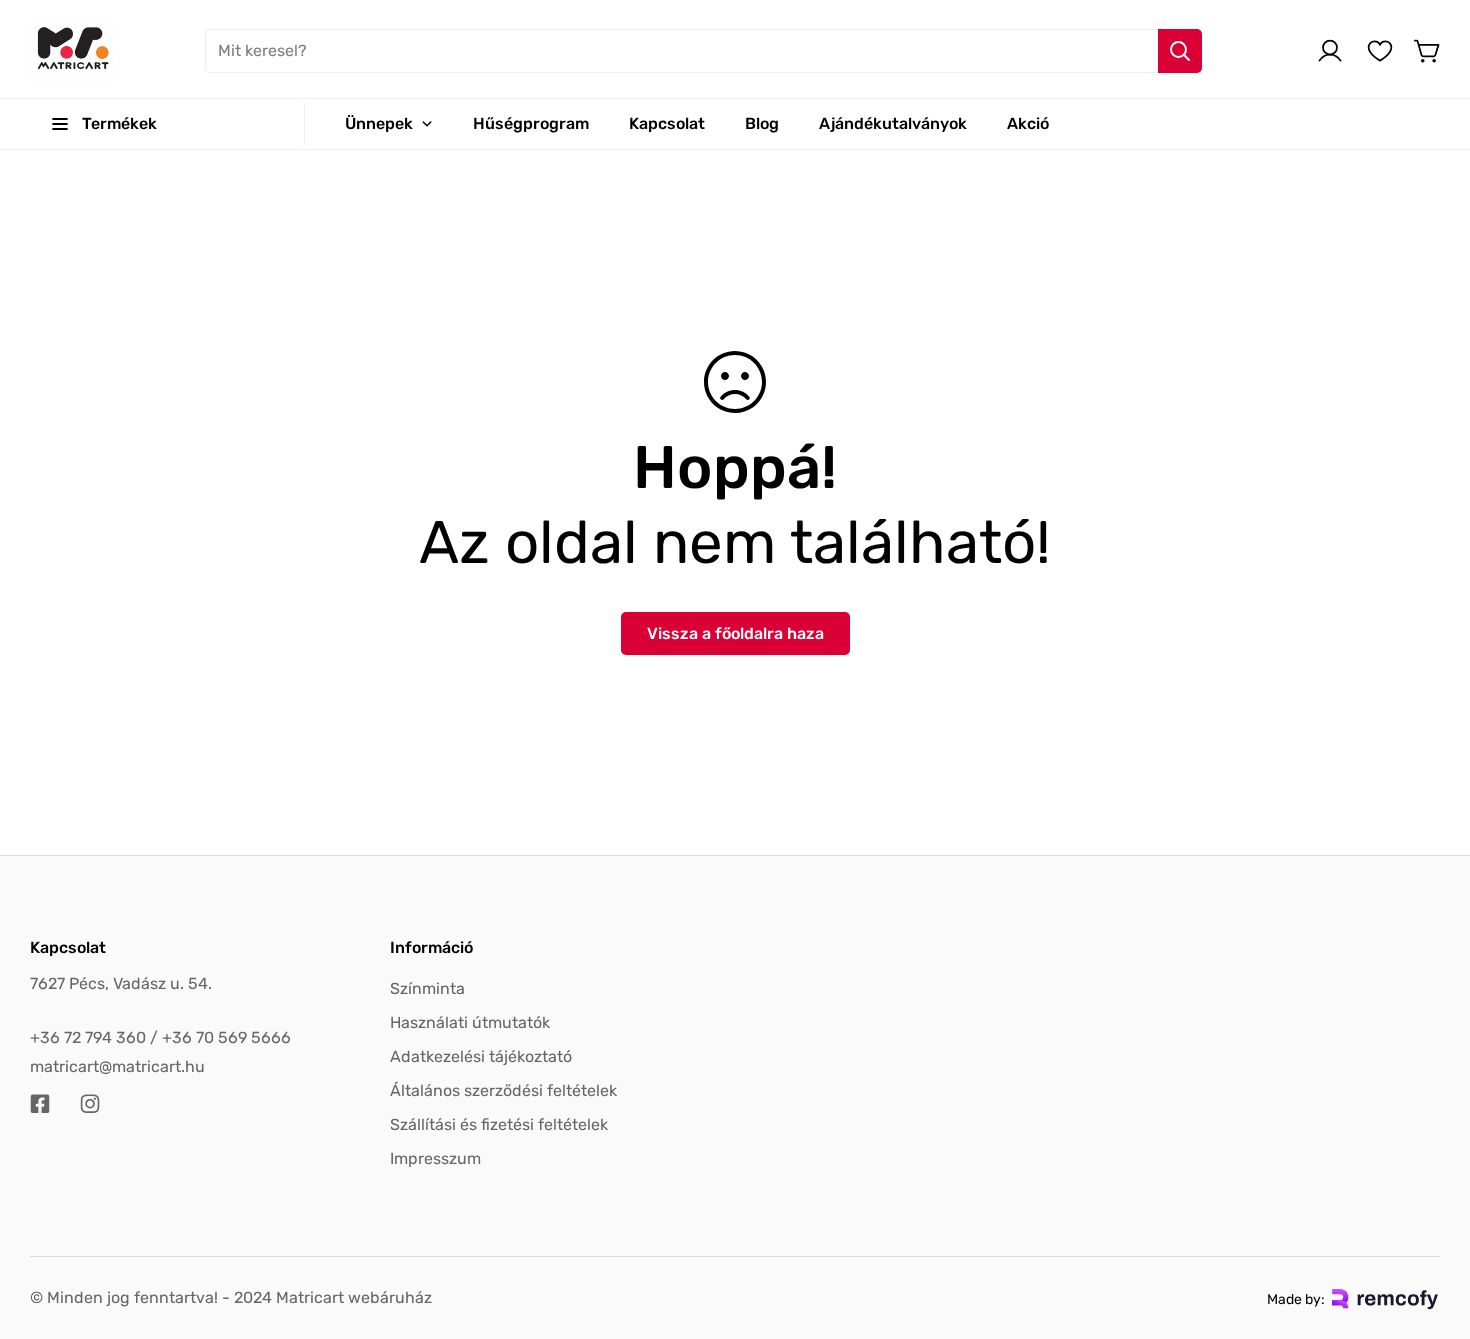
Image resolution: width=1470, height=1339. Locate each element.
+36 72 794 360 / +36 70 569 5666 (160, 1037)
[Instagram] (90, 1104)
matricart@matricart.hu (117, 1066)
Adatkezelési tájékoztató (481, 1056)
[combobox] (703, 51)
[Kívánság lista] (1380, 51)
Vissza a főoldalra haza (735, 633)
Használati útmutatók (470, 1022)
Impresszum (435, 1158)
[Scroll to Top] (1431, 1230)
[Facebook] (40, 1104)
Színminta (427, 988)
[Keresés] (1180, 51)
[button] (1428, 51)
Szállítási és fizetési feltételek (499, 1124)
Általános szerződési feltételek (503, 1090)
